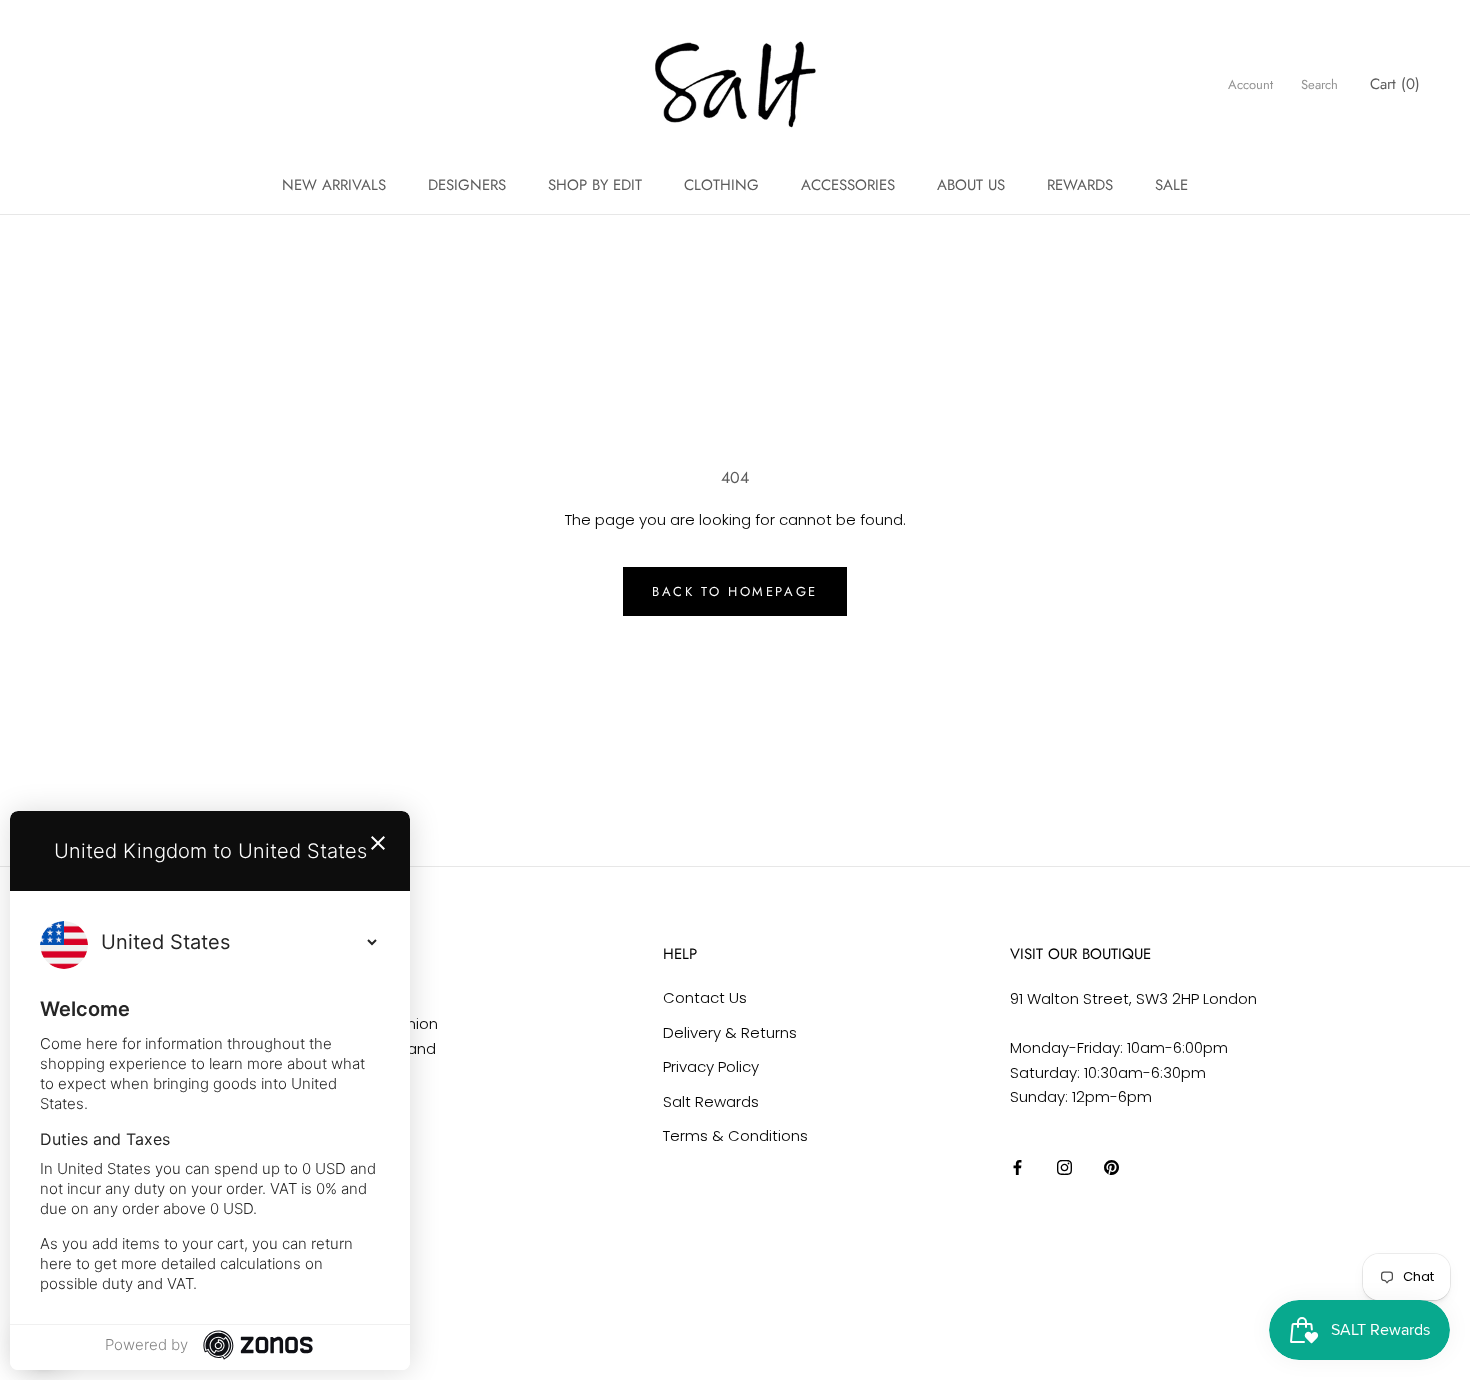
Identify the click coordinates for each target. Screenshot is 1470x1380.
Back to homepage (735, 591)
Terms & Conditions (735, 1135)
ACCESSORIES (848, 185)
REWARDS (1080, 185)
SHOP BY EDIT (595, 185)
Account (1250, 84)
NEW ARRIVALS (334, 185)
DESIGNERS (467, 185)
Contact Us (705, 997)
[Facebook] (1017, 1167)
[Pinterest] (1111, 1167)
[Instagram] (1064, 1167)
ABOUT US (971, 185)
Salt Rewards (711, 1101)
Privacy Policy (711, 1066)
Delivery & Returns (730, 1032)
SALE (1171, 185)
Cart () (1395, 84)
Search (1319, 84)
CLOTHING (721, 185)
